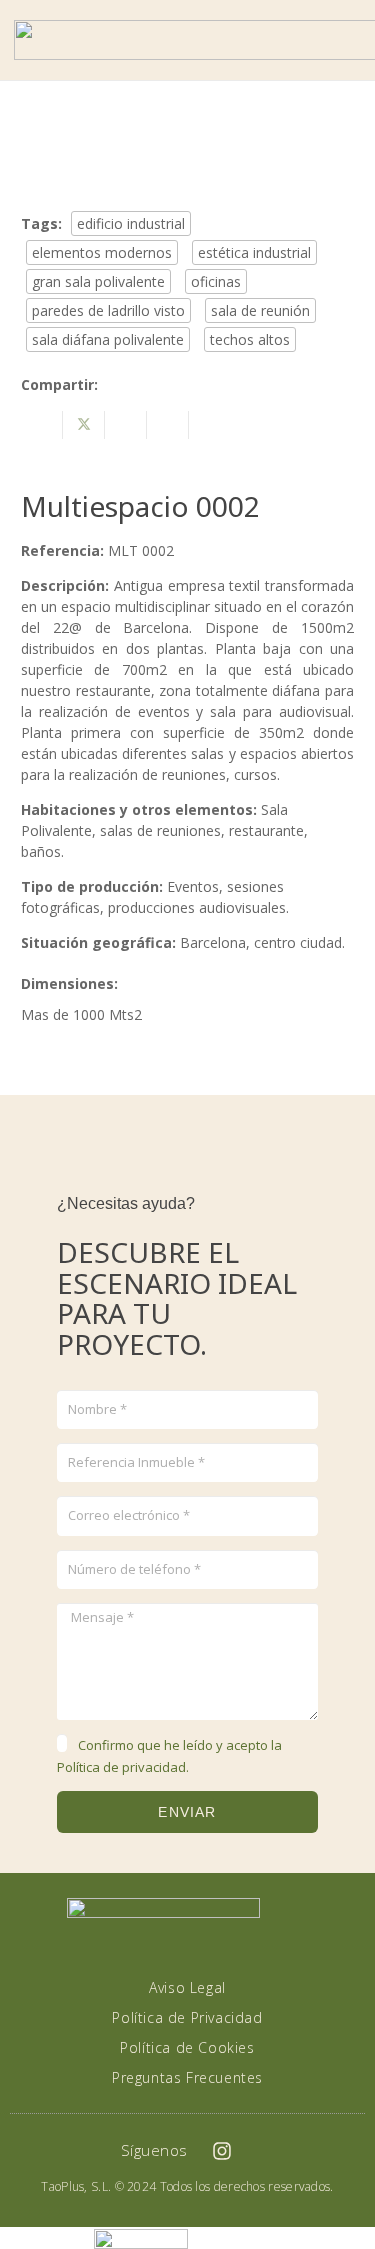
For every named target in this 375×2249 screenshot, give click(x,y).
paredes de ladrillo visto (108, 310)
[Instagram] (222, 2151)
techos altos (250, 339)
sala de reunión (260, 310)
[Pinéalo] (168, 425)
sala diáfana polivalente (108, 339)
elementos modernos (102, 252)
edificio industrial (131, 223)
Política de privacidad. (123, 1767)
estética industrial (254, 252)
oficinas (216, 281)
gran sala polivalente (98, 281)
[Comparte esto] (42, 425)
